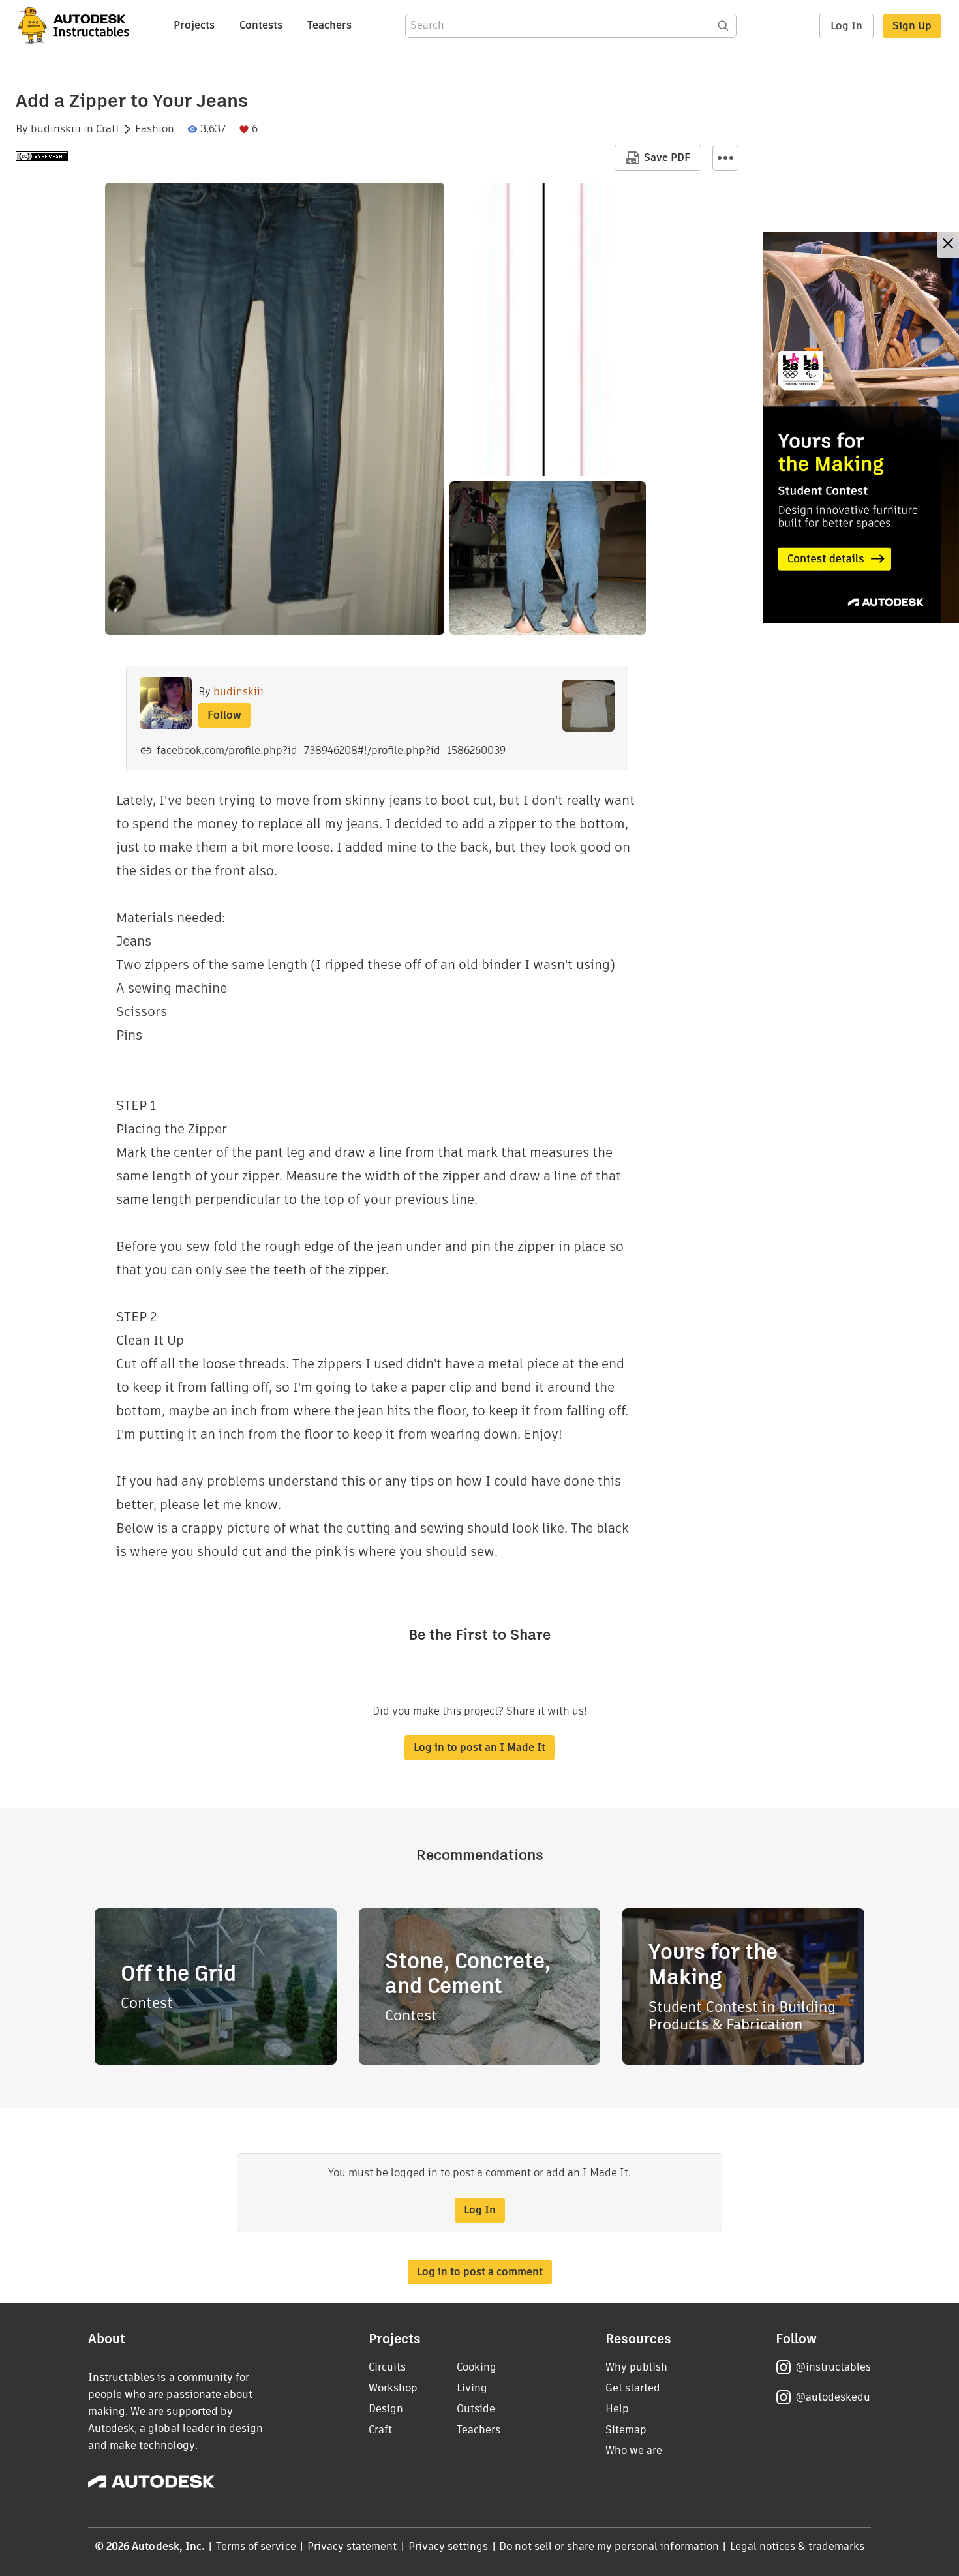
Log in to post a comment (480, 2272)
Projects (194, 25)
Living (472, 2388)
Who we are (634, 2450)
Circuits (387, 2367)
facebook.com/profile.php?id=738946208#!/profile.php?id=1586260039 (331, 750)
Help (617, 2409)
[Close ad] (948, 245)
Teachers (329, 25)
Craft (108, 129)
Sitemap (626, 2430)
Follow (224, 715)
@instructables (833, 2367)
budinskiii (56, 129)
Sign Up (912, 26)
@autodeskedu (833, 2397)
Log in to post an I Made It (479, 1747)
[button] (725, 158)
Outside (476, 2409)
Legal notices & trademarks (797, 2546)
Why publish (636, 2367)
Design (386, 2409)
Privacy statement (352, 2546)
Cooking (477, 2367)
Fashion (155, 129)
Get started (633, 2388)
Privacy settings (449, 2546)
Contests (261, 25)
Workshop (393, 2388)
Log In (846, 26)
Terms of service (256, 2546)
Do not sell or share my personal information (609, 2546)
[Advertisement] (861, 428)
